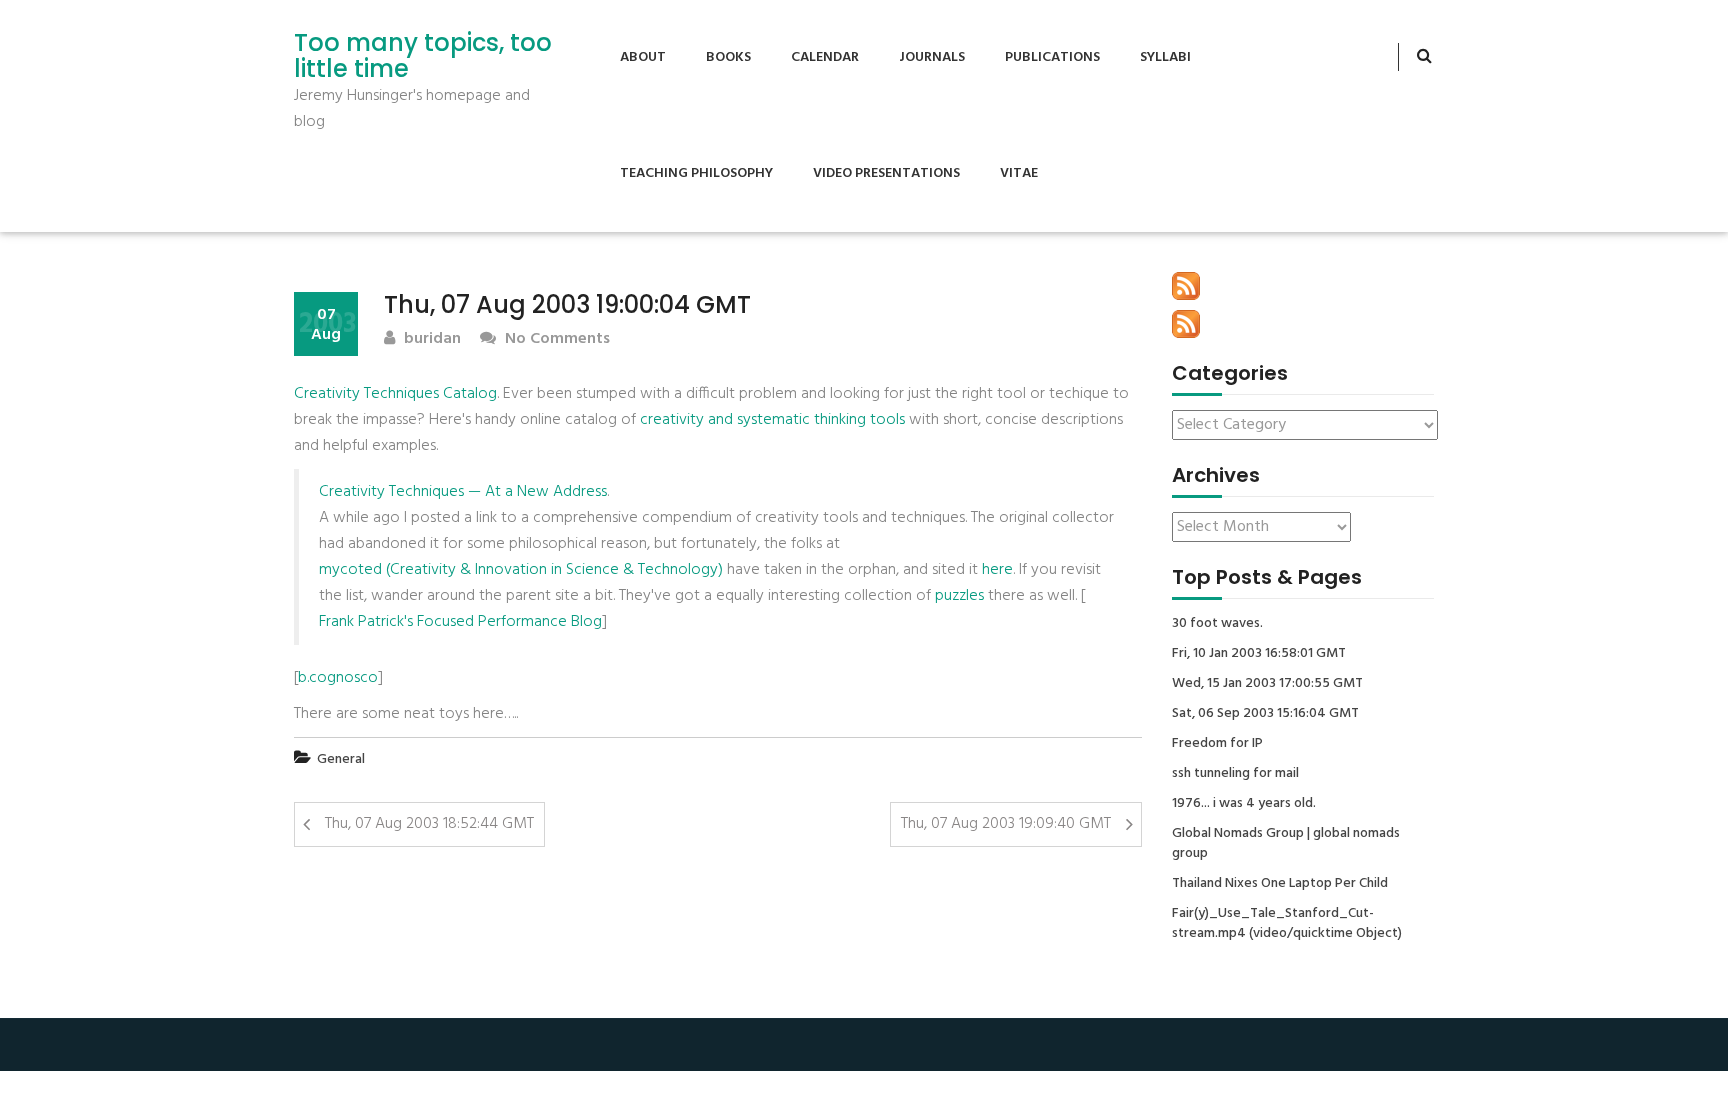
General (341, 759)
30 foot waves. (1217, 624)
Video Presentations (886, 173)
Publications (1052, 57)
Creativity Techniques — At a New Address (463, 492)
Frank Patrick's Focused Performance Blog (460, 622)
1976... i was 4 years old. (1244, 804)
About (643, 57)
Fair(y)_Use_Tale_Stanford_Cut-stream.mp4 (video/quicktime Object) (1287, 924)
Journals (932, 57)
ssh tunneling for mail (1235, 774)
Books (728, 57)
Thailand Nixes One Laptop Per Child (1280, 884)
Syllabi (1165, 57)
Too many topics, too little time (423, 56)
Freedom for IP (1217, 744)
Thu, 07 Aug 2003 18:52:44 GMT (429, 824)
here (997, 570)
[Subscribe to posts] (1186, 286)
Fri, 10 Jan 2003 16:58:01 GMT (1259, 654)
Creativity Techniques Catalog (395, 394)
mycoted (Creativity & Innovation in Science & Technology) (521, 570)
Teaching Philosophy (696, 173)
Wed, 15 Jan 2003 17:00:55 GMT (1267, 684)
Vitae (1019, 173)
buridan (430, 339)
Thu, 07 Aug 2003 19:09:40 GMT (1006, 824)
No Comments (555, 339)
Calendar (825, 57)
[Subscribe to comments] (1186, 324)
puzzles (959, 596)
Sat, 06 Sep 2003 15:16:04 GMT (1265, 714)
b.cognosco (338, 678)
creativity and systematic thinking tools (772, 420)
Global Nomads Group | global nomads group (1286, 844)
